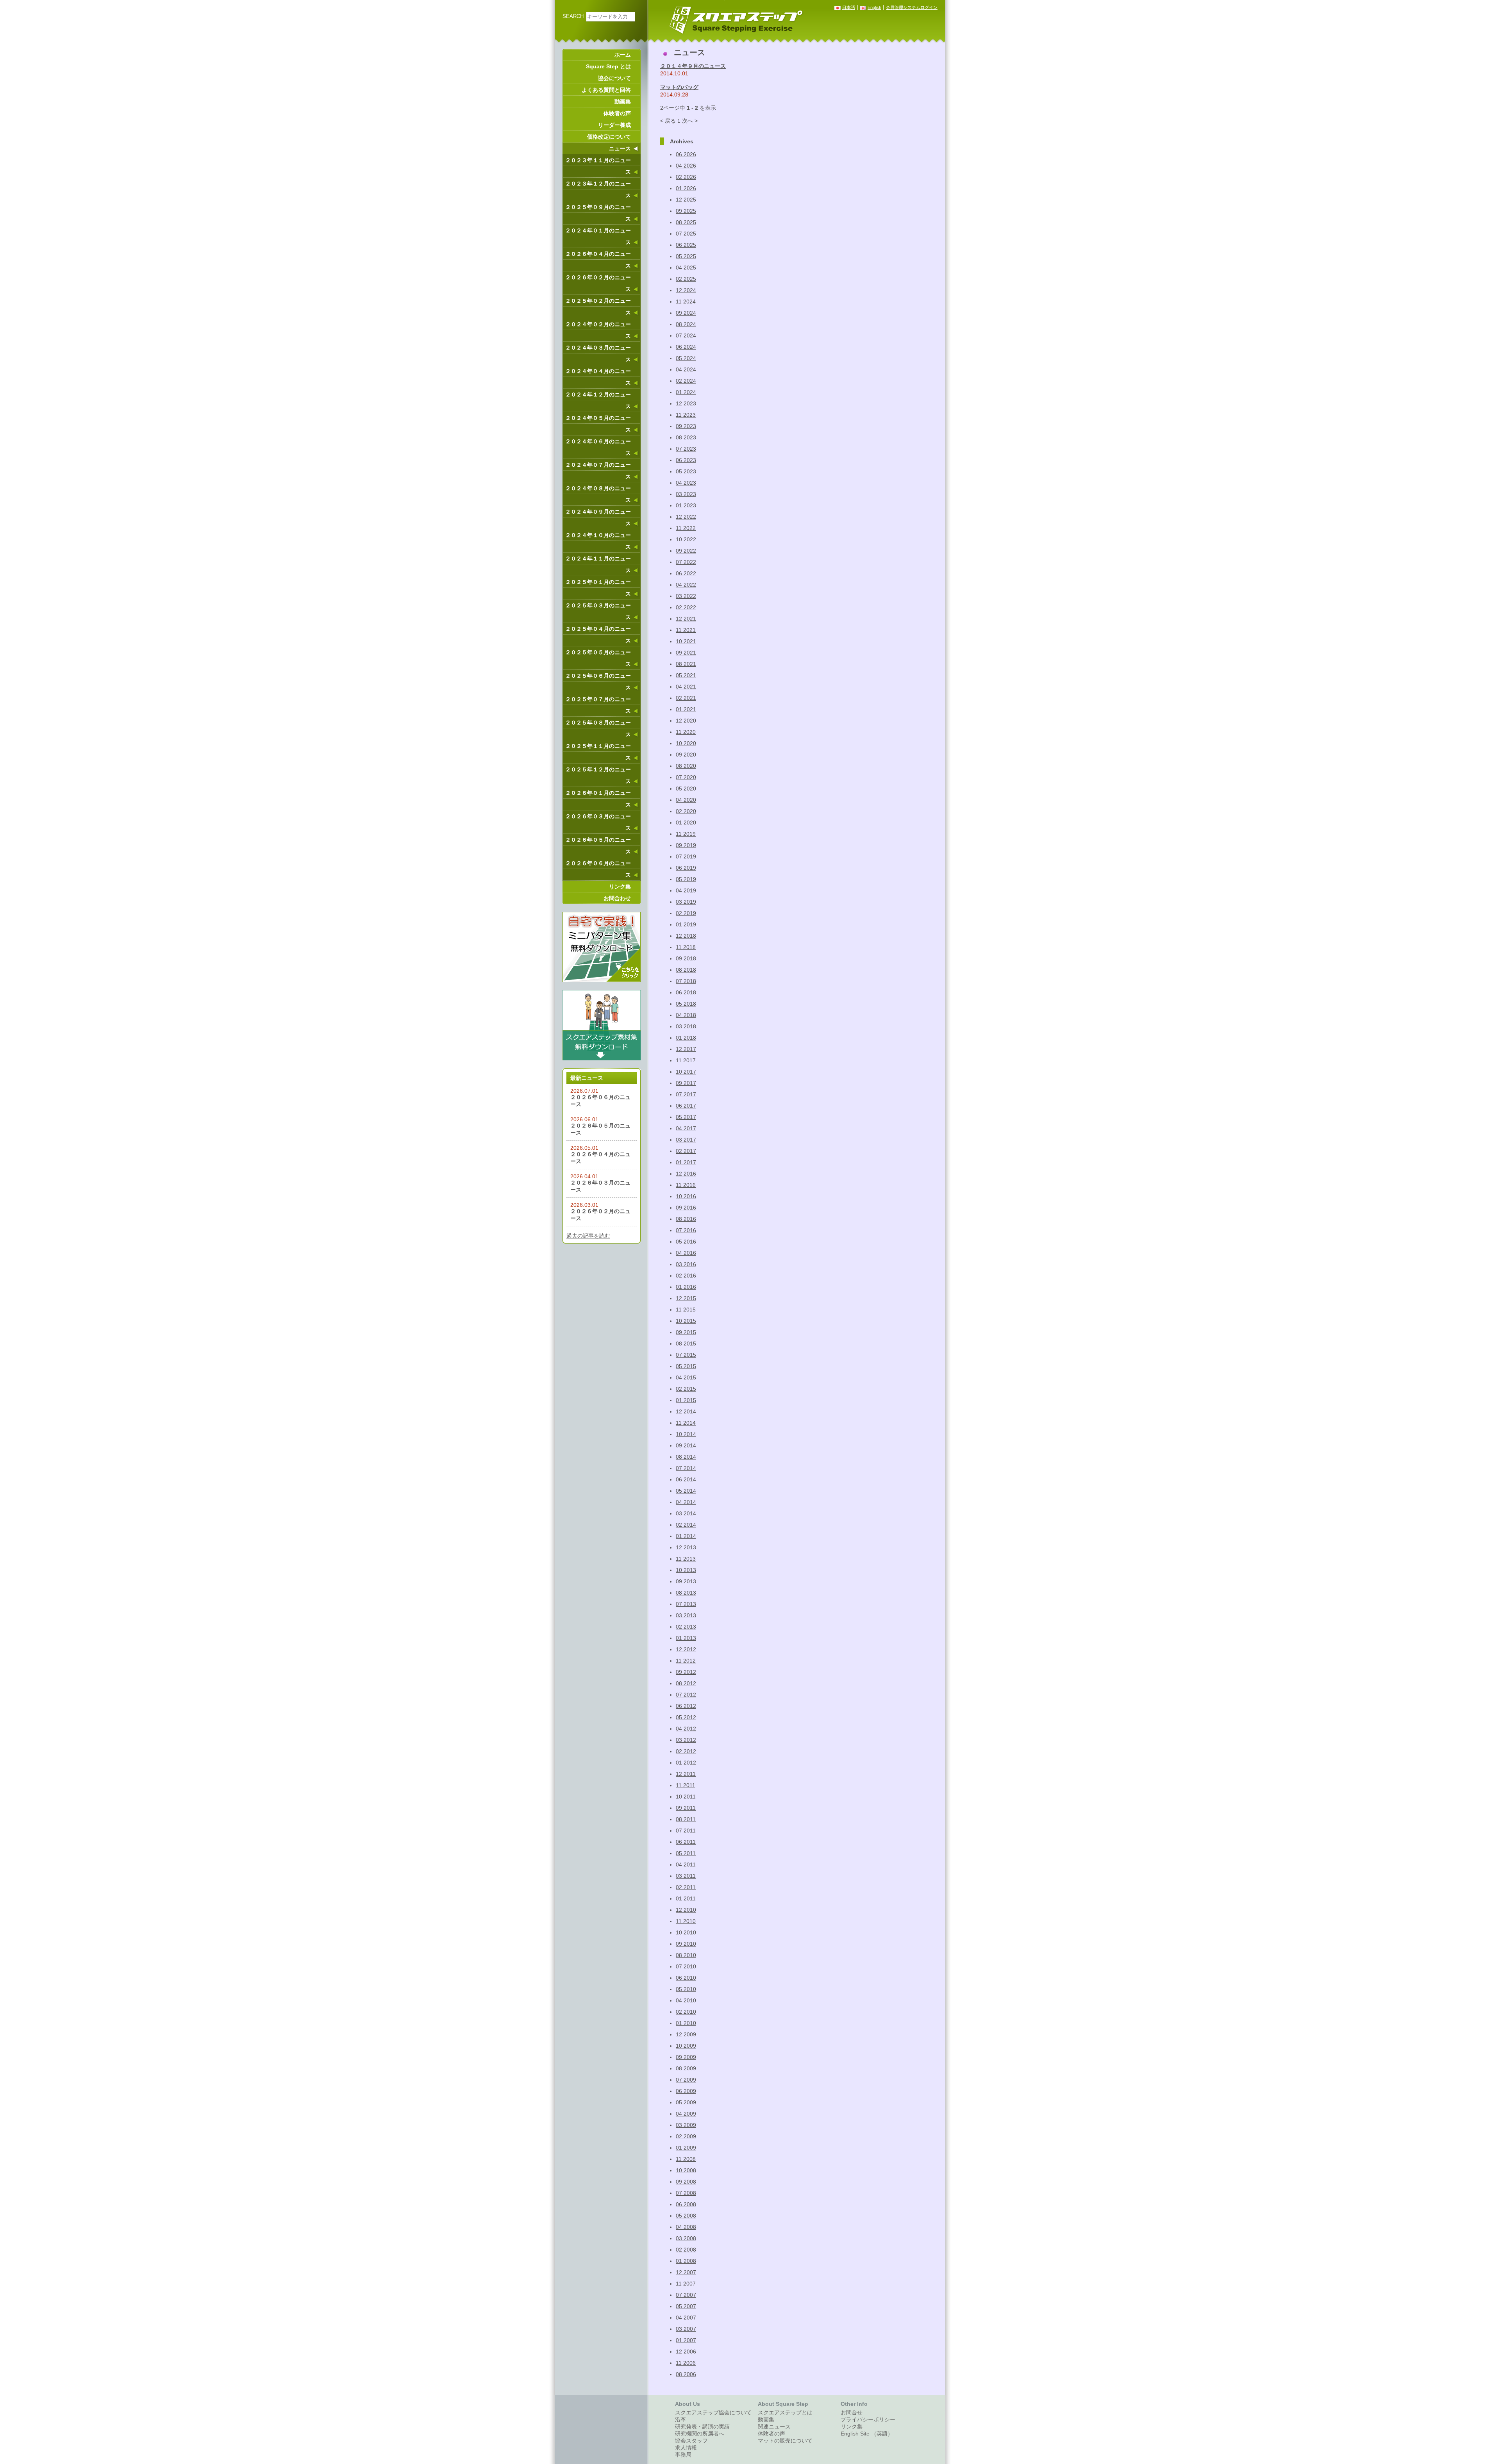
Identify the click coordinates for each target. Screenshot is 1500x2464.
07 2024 (686, 335)
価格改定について (609, 137)
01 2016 (686, 1287)
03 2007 (686, 2329)
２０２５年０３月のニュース (598, 611)
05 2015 (686, 1366)
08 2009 (686, 2068)
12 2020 (686, 721)
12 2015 (686, 1298)
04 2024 (686, 369)
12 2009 (686, 2034)
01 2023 (686, 505)
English (874, 7)
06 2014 (686, 1479)
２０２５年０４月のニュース (598, 635)
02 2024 (686, 381)
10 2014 (686, 1434)
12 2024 (686, 290)
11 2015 (686, 1310)
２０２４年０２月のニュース (598, 330)
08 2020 (686, 766)
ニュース (620, 148)
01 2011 (686, 1898)
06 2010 (686, 1978)
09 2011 (686, 1808)
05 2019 (686, 879)
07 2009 (686, 2080)
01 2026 (686, 188)
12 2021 (686, 619)
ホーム (623, 55)
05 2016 (686, 1242)
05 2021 (686, 675)
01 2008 (686, 2261)
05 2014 (686, 1491)
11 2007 (686, 2284)
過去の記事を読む (588, 1236)
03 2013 (686, 1615)
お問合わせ (617, 898)
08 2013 (686, 1593)
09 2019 (686, 845)
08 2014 (686, 1457)
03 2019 (686, 902)
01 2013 (686, 1638)
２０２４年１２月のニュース (598, 400)
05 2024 (686, 358)
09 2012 (686, 1672)
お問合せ (852, 2412)
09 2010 (686, 1944)
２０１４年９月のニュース (693, 66)
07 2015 (686, 1355)
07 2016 (686, 1230)
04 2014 (686, 1502)
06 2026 (686, 154)
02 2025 (686, 279)
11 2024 (686, 302)
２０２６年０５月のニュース (598, 846)
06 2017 (686, 1106)
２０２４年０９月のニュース (598, 517)
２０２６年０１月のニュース (598, 799)
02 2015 (686, 1389)
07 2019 (686, 856)
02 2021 (686, 698)
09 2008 (686, 2182)
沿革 (680, 2419)
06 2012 (686, 1706)
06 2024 (686, 347)
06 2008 (686, 2204)
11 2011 (686, 1785)
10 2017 (686, 1072)
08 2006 (686, 2374)
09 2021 (686, 653)
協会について (614, 78)
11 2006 (686, 2363)
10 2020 (686, 743)
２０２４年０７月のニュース (598, 471)
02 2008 (686, 2250)
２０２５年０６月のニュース (598, 682)
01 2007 (686, 2340)
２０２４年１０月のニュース (598, 541)
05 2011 (686, 1853)
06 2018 (686, 992)
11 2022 (686, 528)
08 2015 (686, 1344)
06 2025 (686, 245)
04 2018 (686, 1015)
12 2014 (686, 1411)
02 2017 (686, 1151)
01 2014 (686, 1536)
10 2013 (686, 1570)
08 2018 (686, 970)
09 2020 (686, 755)
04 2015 (686, 1377)
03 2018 (686, 1026)
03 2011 (686, 1876)
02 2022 (686, 607)
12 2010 (686, 1910)
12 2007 (686, 2272)
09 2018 (686, 958)
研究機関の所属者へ (700, 2434)
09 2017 (686, 1083)
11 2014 (686, 1423)
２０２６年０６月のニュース (598, 869)
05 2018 (686, 1004)
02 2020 (686, 811)
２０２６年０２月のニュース (598, 283)
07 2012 (686, 1695)
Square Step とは (608, 66)
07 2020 (686, 777)
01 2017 (686, 1162)
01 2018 (686, 1038)
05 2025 (686, 256)
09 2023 (686, 426)
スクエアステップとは (785, 2412)
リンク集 (620, 887)
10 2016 (686, 1196)
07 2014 (686, 1468)
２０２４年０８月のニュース (598, 494)
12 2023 (686, 403)
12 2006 (686, 2352)
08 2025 (686, 222)
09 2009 (686, 2057)
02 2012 (686, 1751)
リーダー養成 (614, 125)
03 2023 (686, 494)
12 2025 (686, 200)
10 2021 (686, 641)
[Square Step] (742, 21)
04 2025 (686, 268)
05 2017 (686, 1117)
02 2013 (686, 1627)
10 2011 (686, 1797)
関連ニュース (774, 2427)
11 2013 (686, 1559)
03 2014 (686, 1513)
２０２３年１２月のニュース (598, 189)
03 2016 (686, 1264)
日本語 (849, 7)
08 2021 (686, 664)
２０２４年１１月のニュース (598, 564)
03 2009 (686, 2125)
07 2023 (686, 449)
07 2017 (686, 1094)
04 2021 (686, 687)
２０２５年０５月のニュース (598, 658)
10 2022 (686, 539)
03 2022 (686, 596)
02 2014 (686, 1525)
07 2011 (686, 1831)
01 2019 (686, 924)
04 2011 (686, 1865)
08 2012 (686, 1683)
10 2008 (686, 2170)
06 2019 (686, 868)
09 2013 (686, 1581)
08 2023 (686, 437)
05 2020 (686, 789)
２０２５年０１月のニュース (598, 588)
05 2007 (686, 2306)
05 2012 (686, 1717)
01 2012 (686, 1763)
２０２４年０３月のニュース (598, 353)
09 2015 (686, 1332)
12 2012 (686, 1649)
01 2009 (686, 2148)
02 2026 (686, 177)
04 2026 (686, 166)
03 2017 (686, 1140)
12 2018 (686, 936)
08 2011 (686, 1819)
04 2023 (686, 483)
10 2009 (686, 2046)
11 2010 (686, 1921)
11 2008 (686, 2159)
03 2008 (686, 2238)
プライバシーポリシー (868, 2419)
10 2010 (686, 1932)
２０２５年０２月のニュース (598, 307)
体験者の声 (617, 113)
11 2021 (686, 630)
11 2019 (686, 834)
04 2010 (686, 2000)
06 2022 (686, 573)
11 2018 (686, 947)
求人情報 (686, 2448)
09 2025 (686, 211)
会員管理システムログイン (912, 7)
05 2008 (686, 2216)
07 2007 (686, 2295)
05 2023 (686, 471)
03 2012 (686, 1740)
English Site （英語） (867, 2434)
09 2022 (686, 551)
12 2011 (686, 1774)
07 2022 (686, 562)
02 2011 (686, 1887)
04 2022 (686, 585)
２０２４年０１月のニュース (598, 236)
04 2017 (686, 1128)
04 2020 (686, 800)
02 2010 (686, 2012)
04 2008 (686, 2227)
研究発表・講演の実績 (702, 2427)
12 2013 (686, 1547)
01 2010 (686, 2023)
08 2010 (686, 1955)
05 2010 (686, 1989)
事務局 (683, 2455)
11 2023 (686, 415)
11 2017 (686, 1060)
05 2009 (686, 2102)
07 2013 (686, 1604)
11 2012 (686, 1661)
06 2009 (686, 2091)
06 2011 (686, 1842)
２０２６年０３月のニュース (598, 822)
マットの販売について (785, 2441)
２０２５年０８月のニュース (598, 728)
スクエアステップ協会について (713, 2412)
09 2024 (686, 313)
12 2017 (686, 1049)
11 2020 (686, 732)
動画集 (623, 102)
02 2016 (686, 1276)
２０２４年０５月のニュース (598, 424)
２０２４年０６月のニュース (598, 447)
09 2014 (686, 1445)
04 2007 (686, 2318)
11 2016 (686, 1185)
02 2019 (686, 913)
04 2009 (686, 2114)
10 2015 (686, 1321)
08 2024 (686, 324)
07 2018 (686, 981)
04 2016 (686, 1253)
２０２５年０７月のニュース (598, 705)
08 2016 (686, 1219)
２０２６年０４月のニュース (598, 260)
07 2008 (686, 2193)
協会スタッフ (691, 2441)
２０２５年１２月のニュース (598, 775)
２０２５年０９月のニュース (598, 213)
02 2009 (686, 2136)
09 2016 (686, 1208)
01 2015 (686, 1400)
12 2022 (686, 517)
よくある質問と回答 (606, 90)
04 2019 (686, 890)
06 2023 (686, 460)
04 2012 (686, 1729)
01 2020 (686, 823)
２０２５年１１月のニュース (598, 752)
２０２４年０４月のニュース (598, 377)
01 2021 (686, 709)
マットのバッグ (679, 87)
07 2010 (686, 1966)
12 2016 (686, 1174)
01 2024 (686, 392)
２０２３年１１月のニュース (598, 166)
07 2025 (686, 234)
